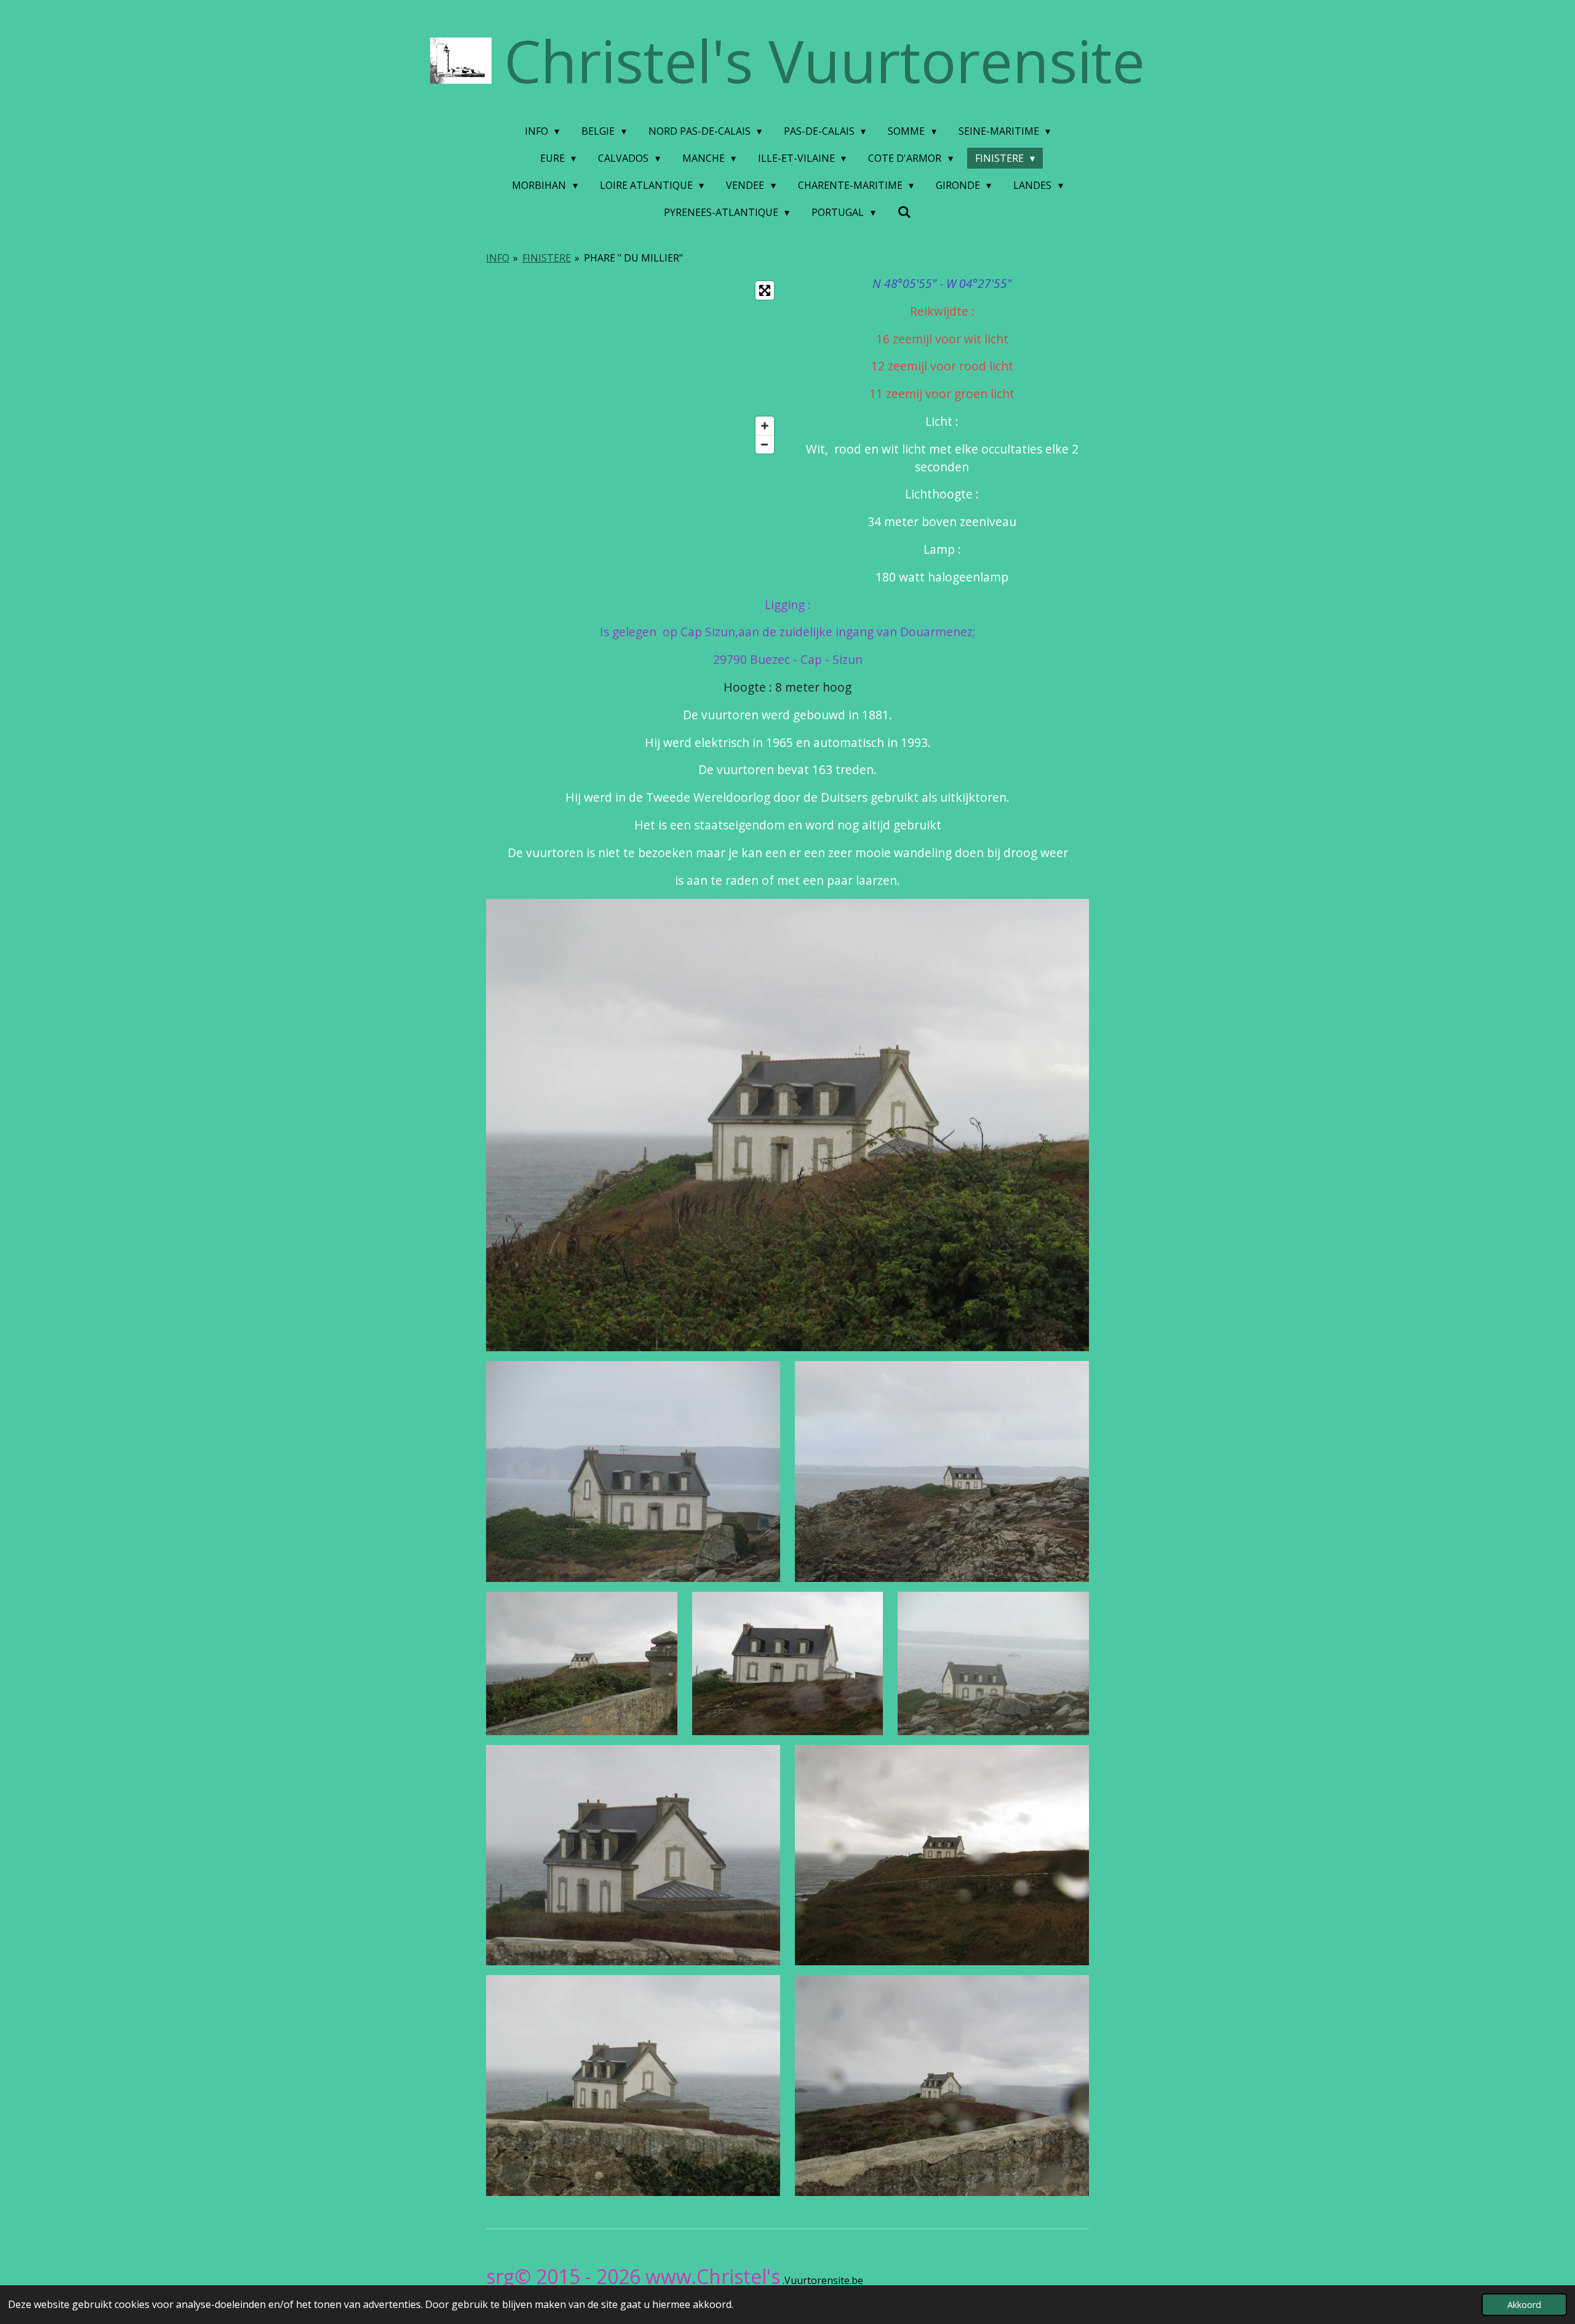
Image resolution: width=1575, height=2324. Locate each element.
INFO (498, 258)
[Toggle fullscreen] (765, 290)
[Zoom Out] (765, 444)
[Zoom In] (765, 426)
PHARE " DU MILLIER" (633, 258)
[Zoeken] (904, 212)
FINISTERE (547, 258)
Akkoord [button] (1524, 2305)
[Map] (633, 367)
